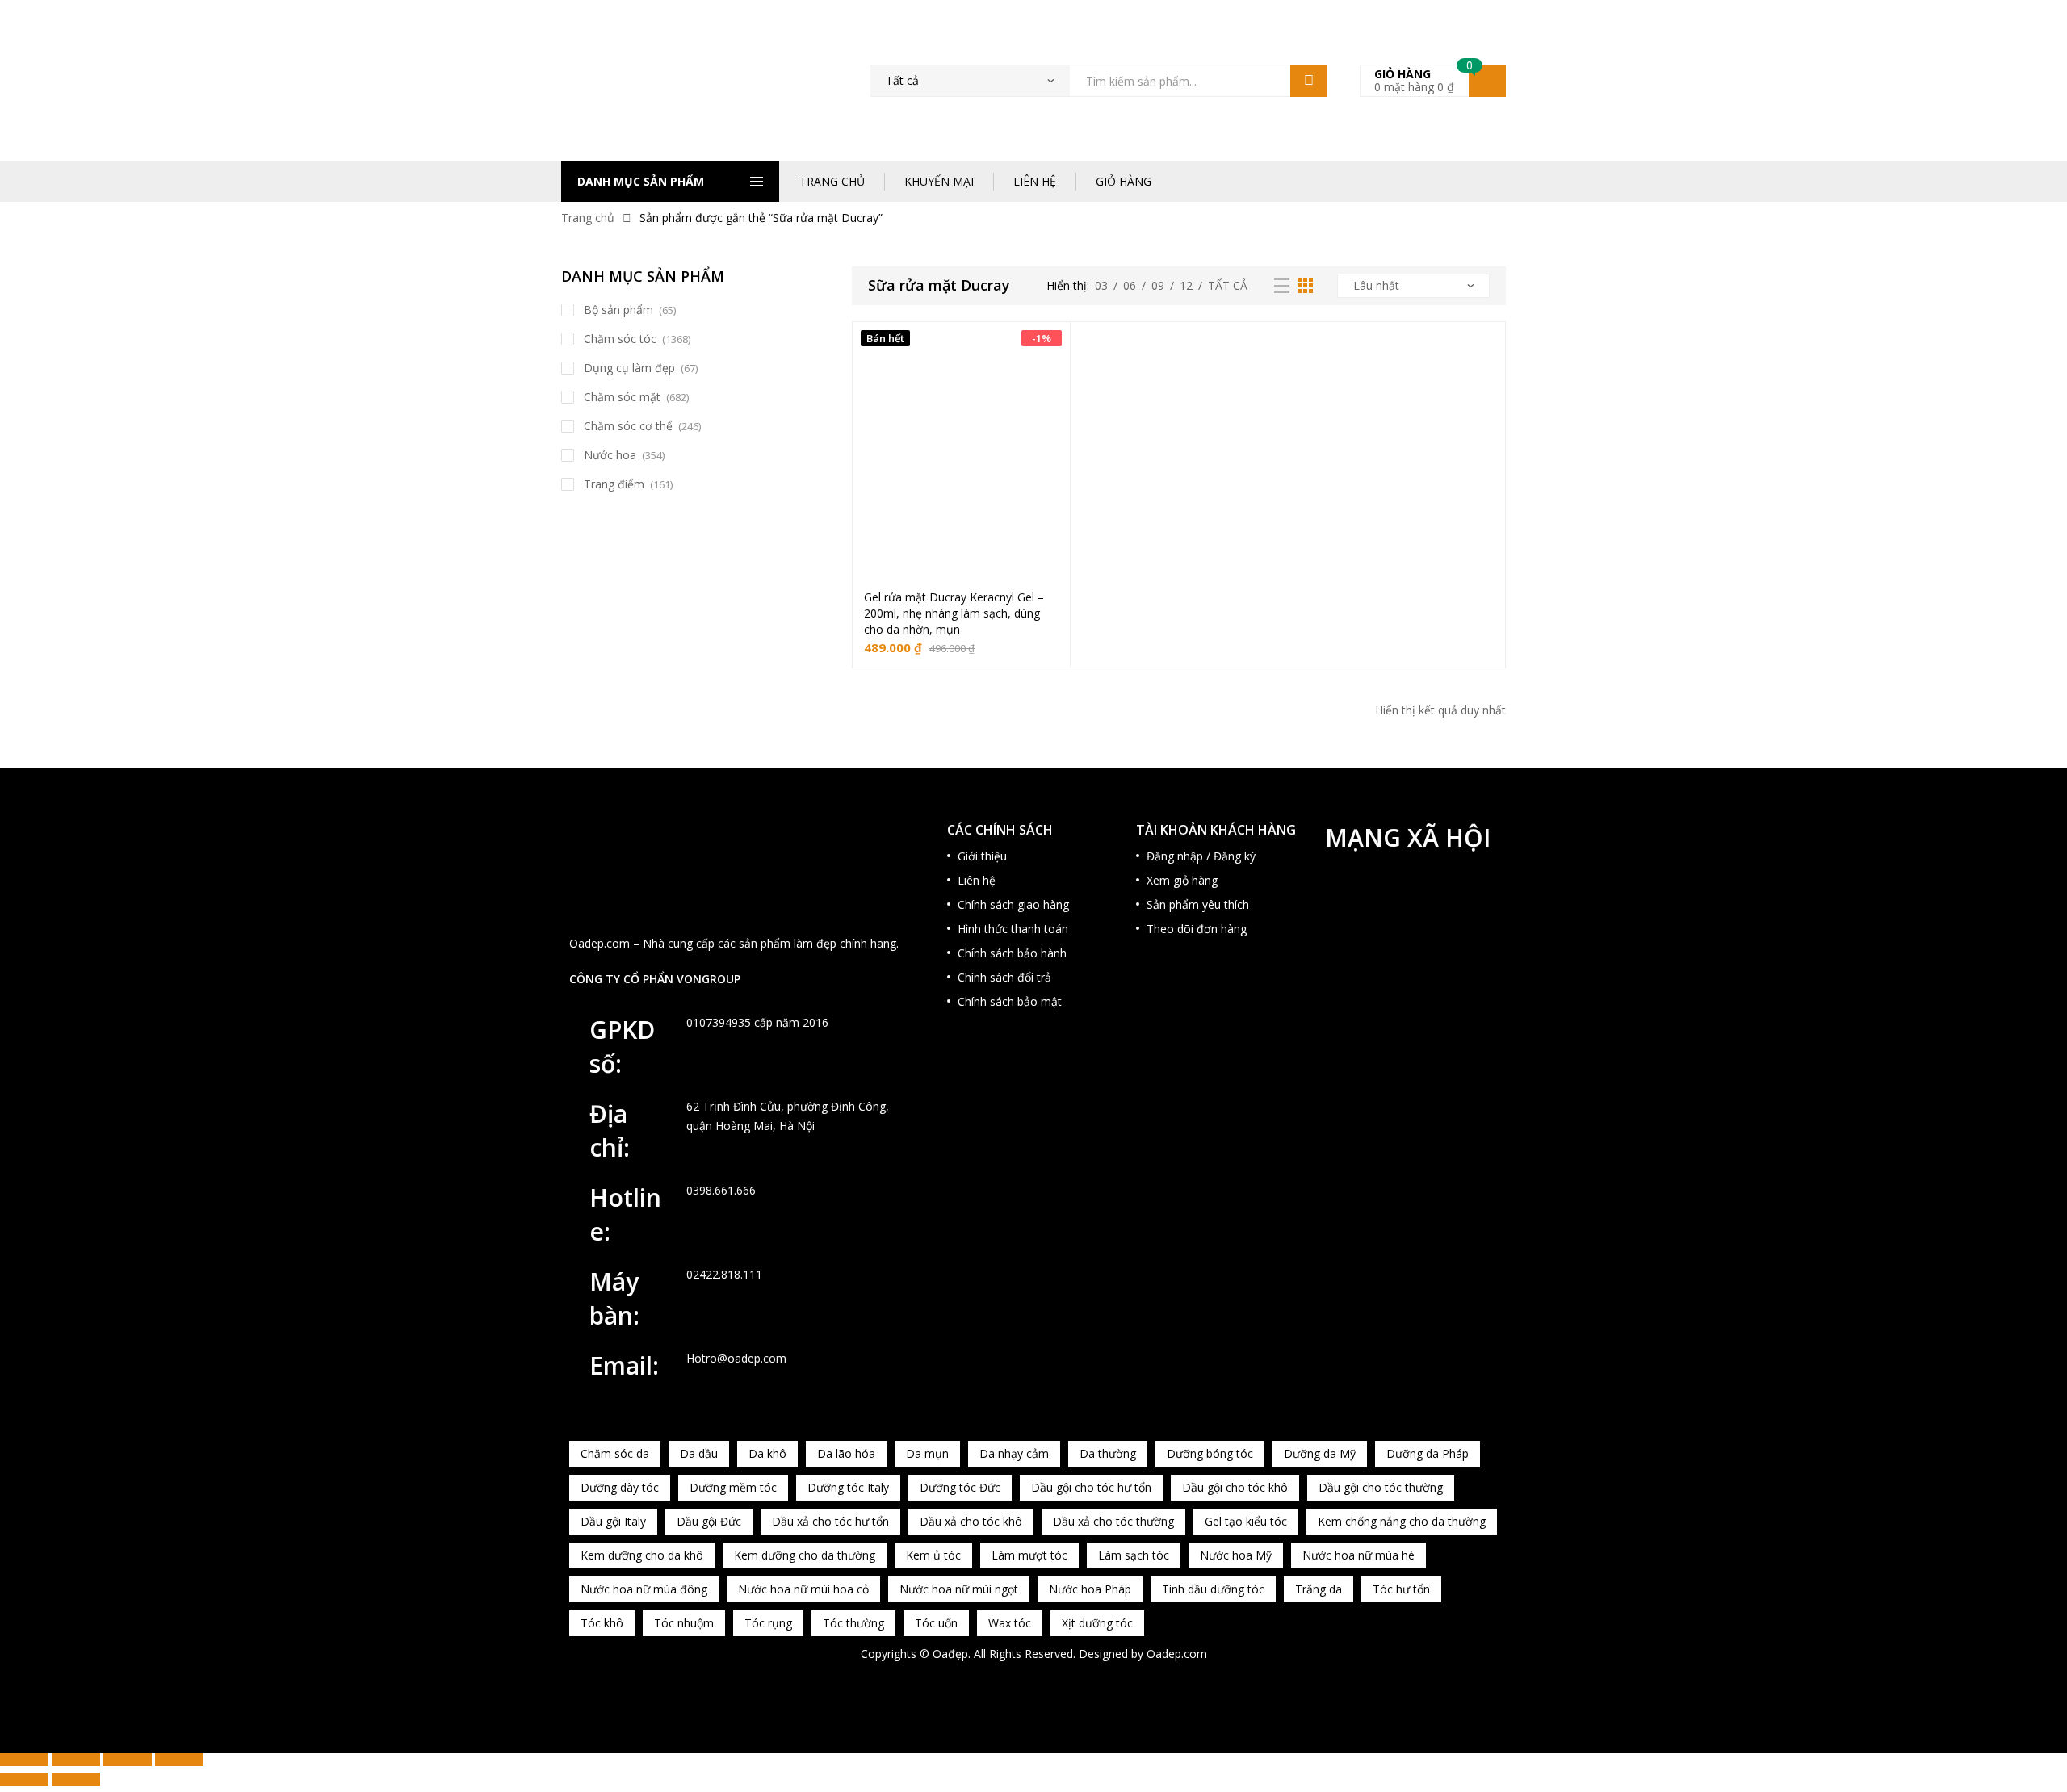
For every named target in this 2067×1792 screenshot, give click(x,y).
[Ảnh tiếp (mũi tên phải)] (76, 1779)
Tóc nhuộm (684, 1623)
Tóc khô (602, 1623)
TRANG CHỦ (832, 181)
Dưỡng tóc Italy (848, 1487)
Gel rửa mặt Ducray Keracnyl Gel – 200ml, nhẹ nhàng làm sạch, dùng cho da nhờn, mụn (954, 613)
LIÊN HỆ (1035, 181)
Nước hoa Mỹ (1236, 1555)
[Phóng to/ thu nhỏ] (24, 1760)
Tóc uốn (936, 1623)
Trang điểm (614, 484)
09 (1158, 285)
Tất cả (1228, 285)
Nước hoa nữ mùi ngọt (959, 1589)
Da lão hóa (846, 1453)
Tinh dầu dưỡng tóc (1213, 1589)
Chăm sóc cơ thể (628, 426)
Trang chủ (588, 218)
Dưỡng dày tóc (620, 1487)
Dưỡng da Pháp (1428, 1453)
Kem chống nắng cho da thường (1402, 1521)
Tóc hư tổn (1401, 1589)
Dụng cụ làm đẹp (629, 368)
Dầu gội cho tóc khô (1235, 1487)
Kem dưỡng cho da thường (805, 1555)
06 (1130, 285)
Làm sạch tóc (1134, 1555)
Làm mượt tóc (1029, 1555)
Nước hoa (610, 455)
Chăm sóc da (615, 1453)
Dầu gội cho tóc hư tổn (1091, 1487)
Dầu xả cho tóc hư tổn (830, 1521)
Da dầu (699, 1453)
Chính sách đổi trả (1004, 977)
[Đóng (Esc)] (179, 1760)
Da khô (767, 1453)
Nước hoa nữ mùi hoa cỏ (803, 1589)
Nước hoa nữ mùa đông (644, 1589)
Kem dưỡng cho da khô (642, 1555)
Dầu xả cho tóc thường (1113, 1521)
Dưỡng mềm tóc (733, 1487)
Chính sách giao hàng (1013, 904)
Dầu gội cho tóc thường (1381, 1487)
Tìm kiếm (1309, 81)
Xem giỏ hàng (1182, 880)
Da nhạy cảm (1014, 1453)
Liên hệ (977, 880)
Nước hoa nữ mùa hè (1358, 1555)
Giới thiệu (982, 856)
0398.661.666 (721, 1190)
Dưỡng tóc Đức (960, 1487)
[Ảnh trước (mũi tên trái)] (24, 1779)
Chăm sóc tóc (620, 339)
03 (1101, 285)
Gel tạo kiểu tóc (1246, 1521)
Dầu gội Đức (709, 1521)
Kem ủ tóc (933, 1555)
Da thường (1108, 1453)
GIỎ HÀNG (1124, 181)
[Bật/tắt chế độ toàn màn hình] (76, 1760)
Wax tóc (1010, 1623)
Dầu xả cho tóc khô (971, 1521)
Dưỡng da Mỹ (1320, 1453)
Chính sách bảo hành (1012, 953)
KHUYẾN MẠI (939, 181)
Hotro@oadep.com (736, 1358)
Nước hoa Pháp (1090, 1589)
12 (1186, 285)
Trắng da (1319, 1589)
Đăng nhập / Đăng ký (1201, 856)
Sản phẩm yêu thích (1198, 904)
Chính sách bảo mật (1010, 1001)
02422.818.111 (724, 1274)
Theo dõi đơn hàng (1197, 929)
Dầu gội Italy (613, 1521)
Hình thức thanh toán (1013, 929)
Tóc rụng (768, 1623)
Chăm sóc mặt (622, 397)
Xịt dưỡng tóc (1097, 1623)
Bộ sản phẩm (618, 310)
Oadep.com (1177, 1654)
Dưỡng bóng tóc (1210, 1453)
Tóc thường (853, 1623)
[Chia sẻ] (128, 1760)
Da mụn (927, 1453)
